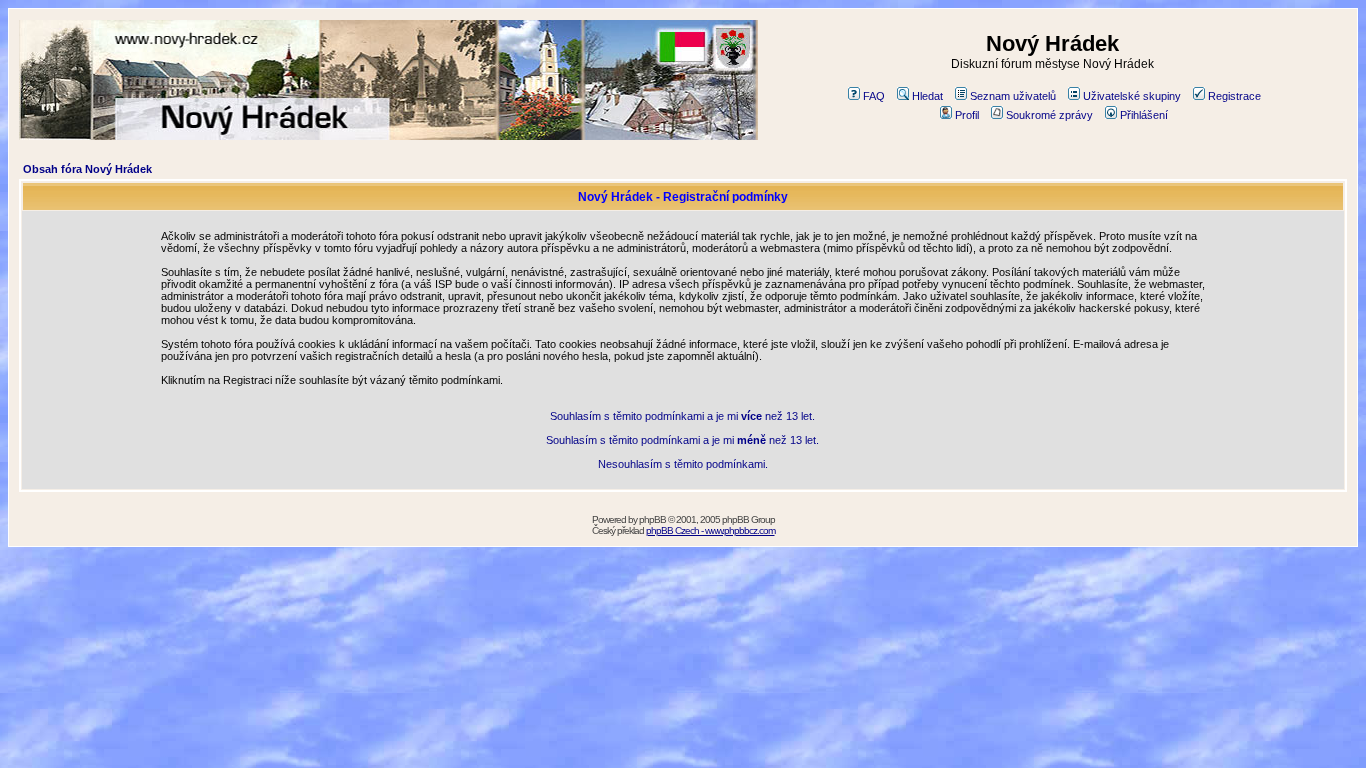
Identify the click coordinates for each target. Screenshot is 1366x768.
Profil (967, 115)
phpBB (652, 519)
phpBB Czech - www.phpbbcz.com (710, 530)
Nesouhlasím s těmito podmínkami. (683, 464)
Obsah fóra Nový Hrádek (87, 169)
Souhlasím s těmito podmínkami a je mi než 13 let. (682, 416)
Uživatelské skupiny (1132, 96)
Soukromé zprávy (1049, 115)
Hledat (927, 96)
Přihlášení (1144, 115)
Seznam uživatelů (1013, 96)
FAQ (874, 96)
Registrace (1234, 96)
